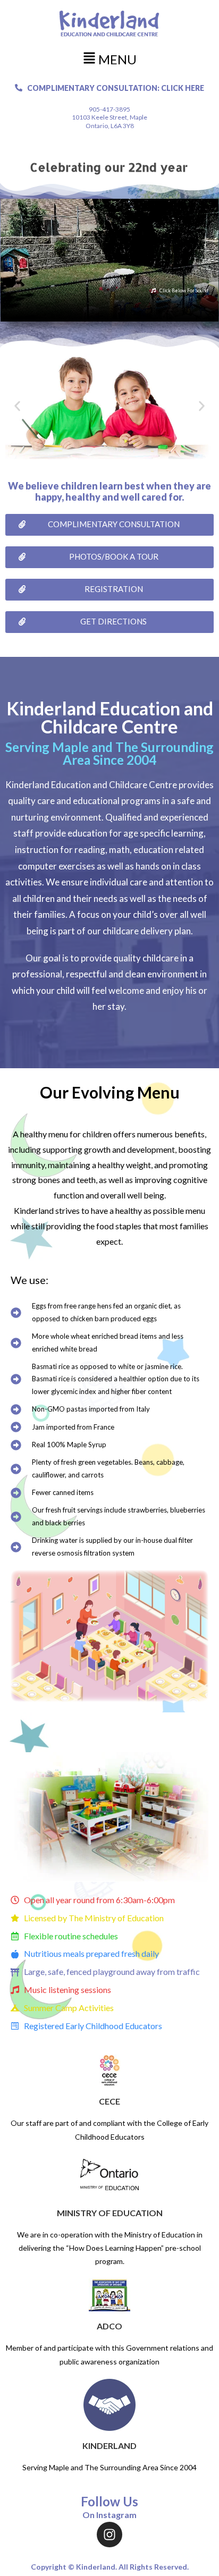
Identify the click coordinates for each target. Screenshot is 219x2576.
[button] (109, 59)
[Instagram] (109, 2535)
